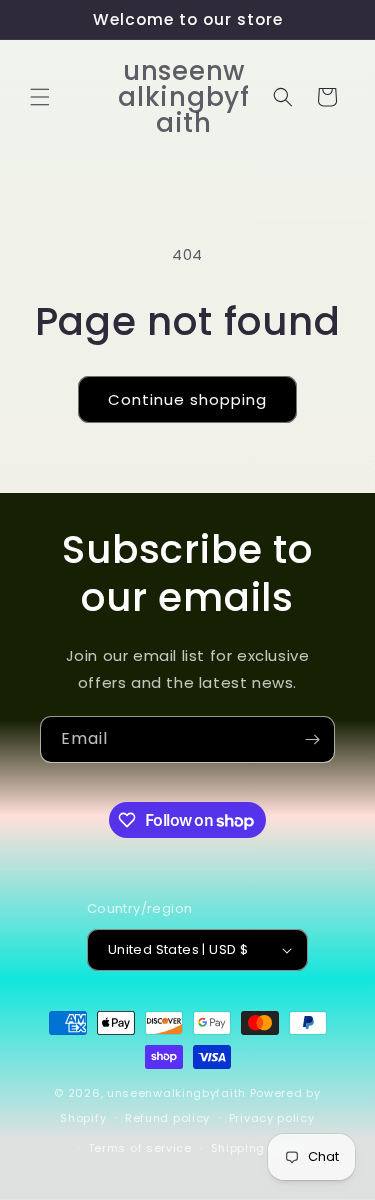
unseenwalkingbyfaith (176, 1093)
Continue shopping (187, 399)
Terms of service (140, 1148)
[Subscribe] (312, 739)
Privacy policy (272, 1118)
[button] (40, 97)
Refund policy (167, 1118)
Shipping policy (259, 1148)
